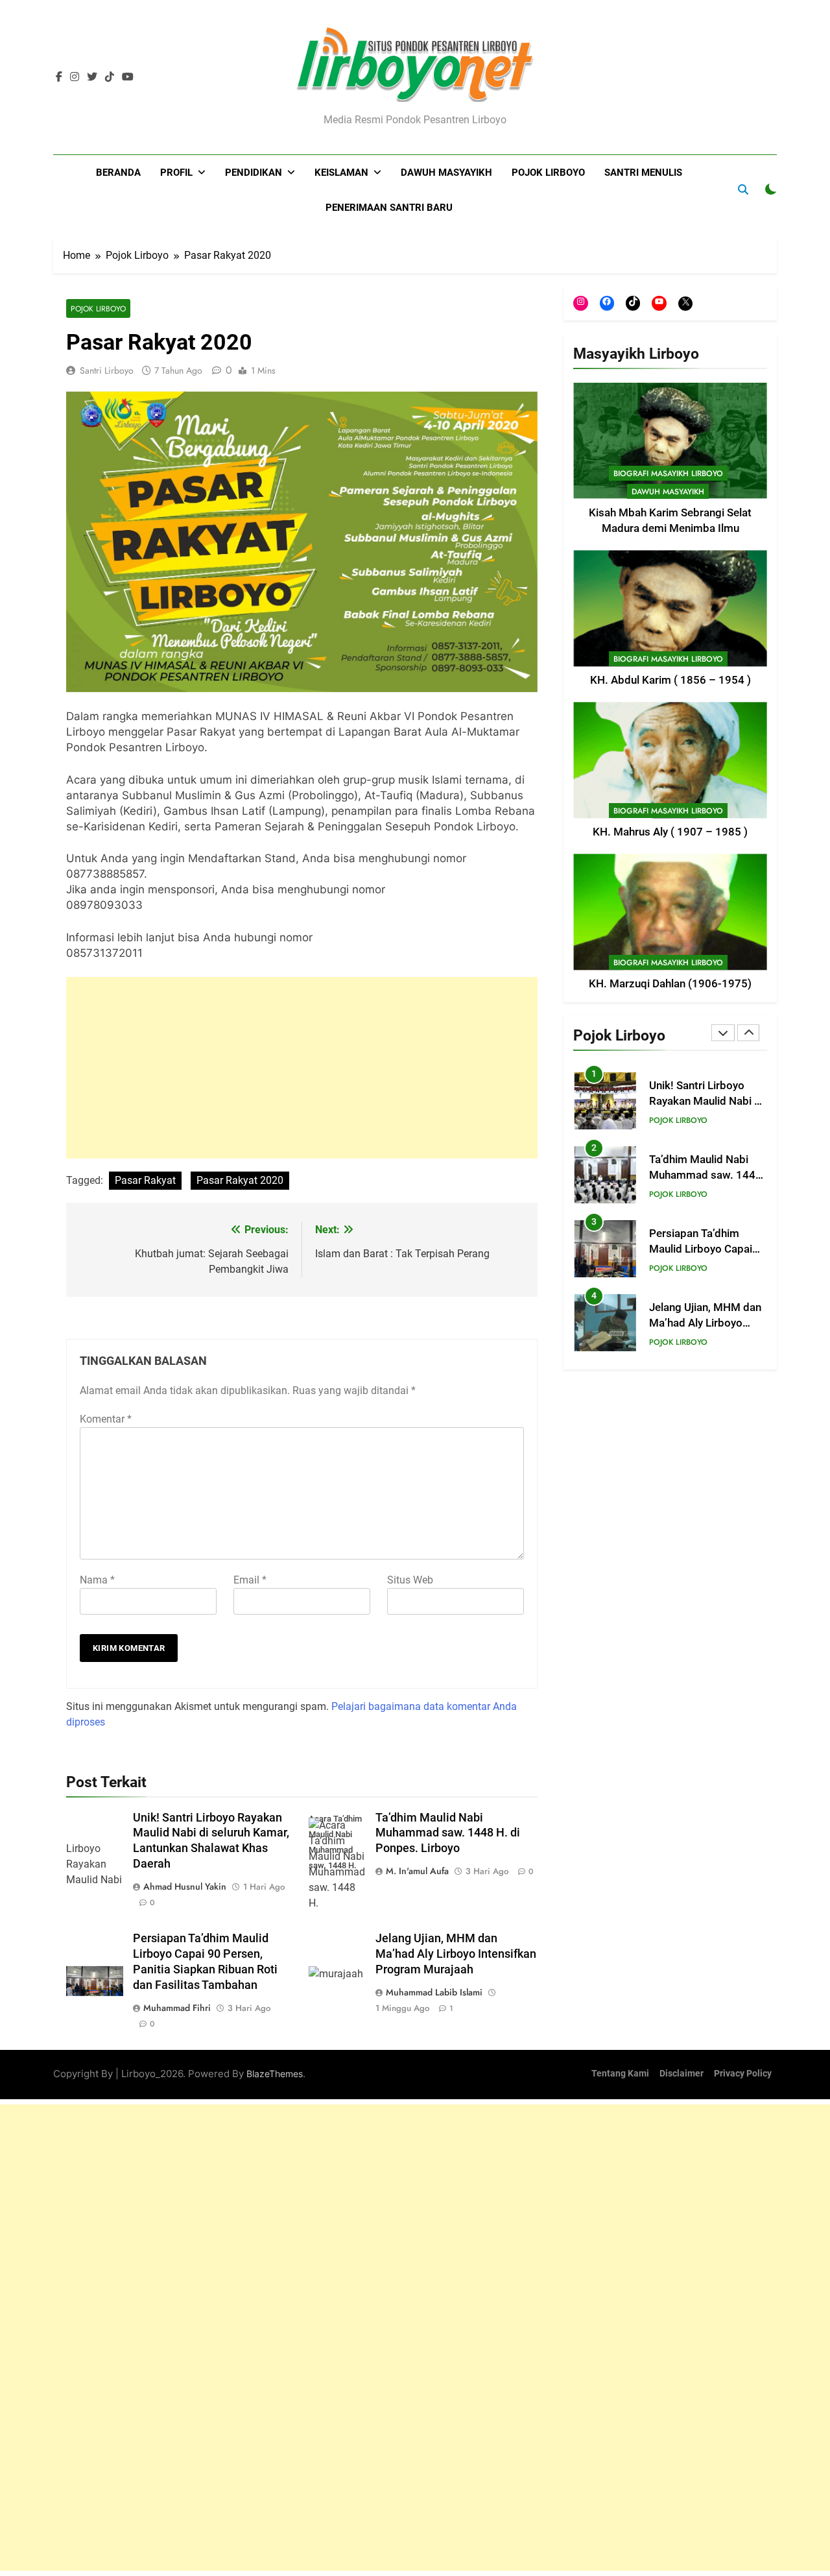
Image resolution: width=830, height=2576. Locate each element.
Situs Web (410, 1580)
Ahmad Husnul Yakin (185, 1886)
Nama (97, 1580)
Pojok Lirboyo (548, 173)
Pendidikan (254, 173)
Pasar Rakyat (145, 1180)
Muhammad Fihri (177, 2008)
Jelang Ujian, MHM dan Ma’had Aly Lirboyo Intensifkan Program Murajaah (456, 1954)
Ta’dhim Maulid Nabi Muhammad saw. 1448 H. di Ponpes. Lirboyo (448, 1833)
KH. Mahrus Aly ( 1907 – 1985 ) (670, 833)
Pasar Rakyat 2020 (240, 1180)
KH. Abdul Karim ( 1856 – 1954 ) (670, 681)
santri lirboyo (107, 370)
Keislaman (341, 173)
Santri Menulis (643, 173)
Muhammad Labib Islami (434, 1992)
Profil (176, 173)
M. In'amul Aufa (417, 1871)
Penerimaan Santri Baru (389, 208)
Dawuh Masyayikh (446, 173)
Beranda (118, 173)
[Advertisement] (302, 1068)
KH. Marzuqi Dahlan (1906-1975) (670, 984)
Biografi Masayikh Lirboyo (668, 474)
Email (250, 1580)
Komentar (106, 1419)
